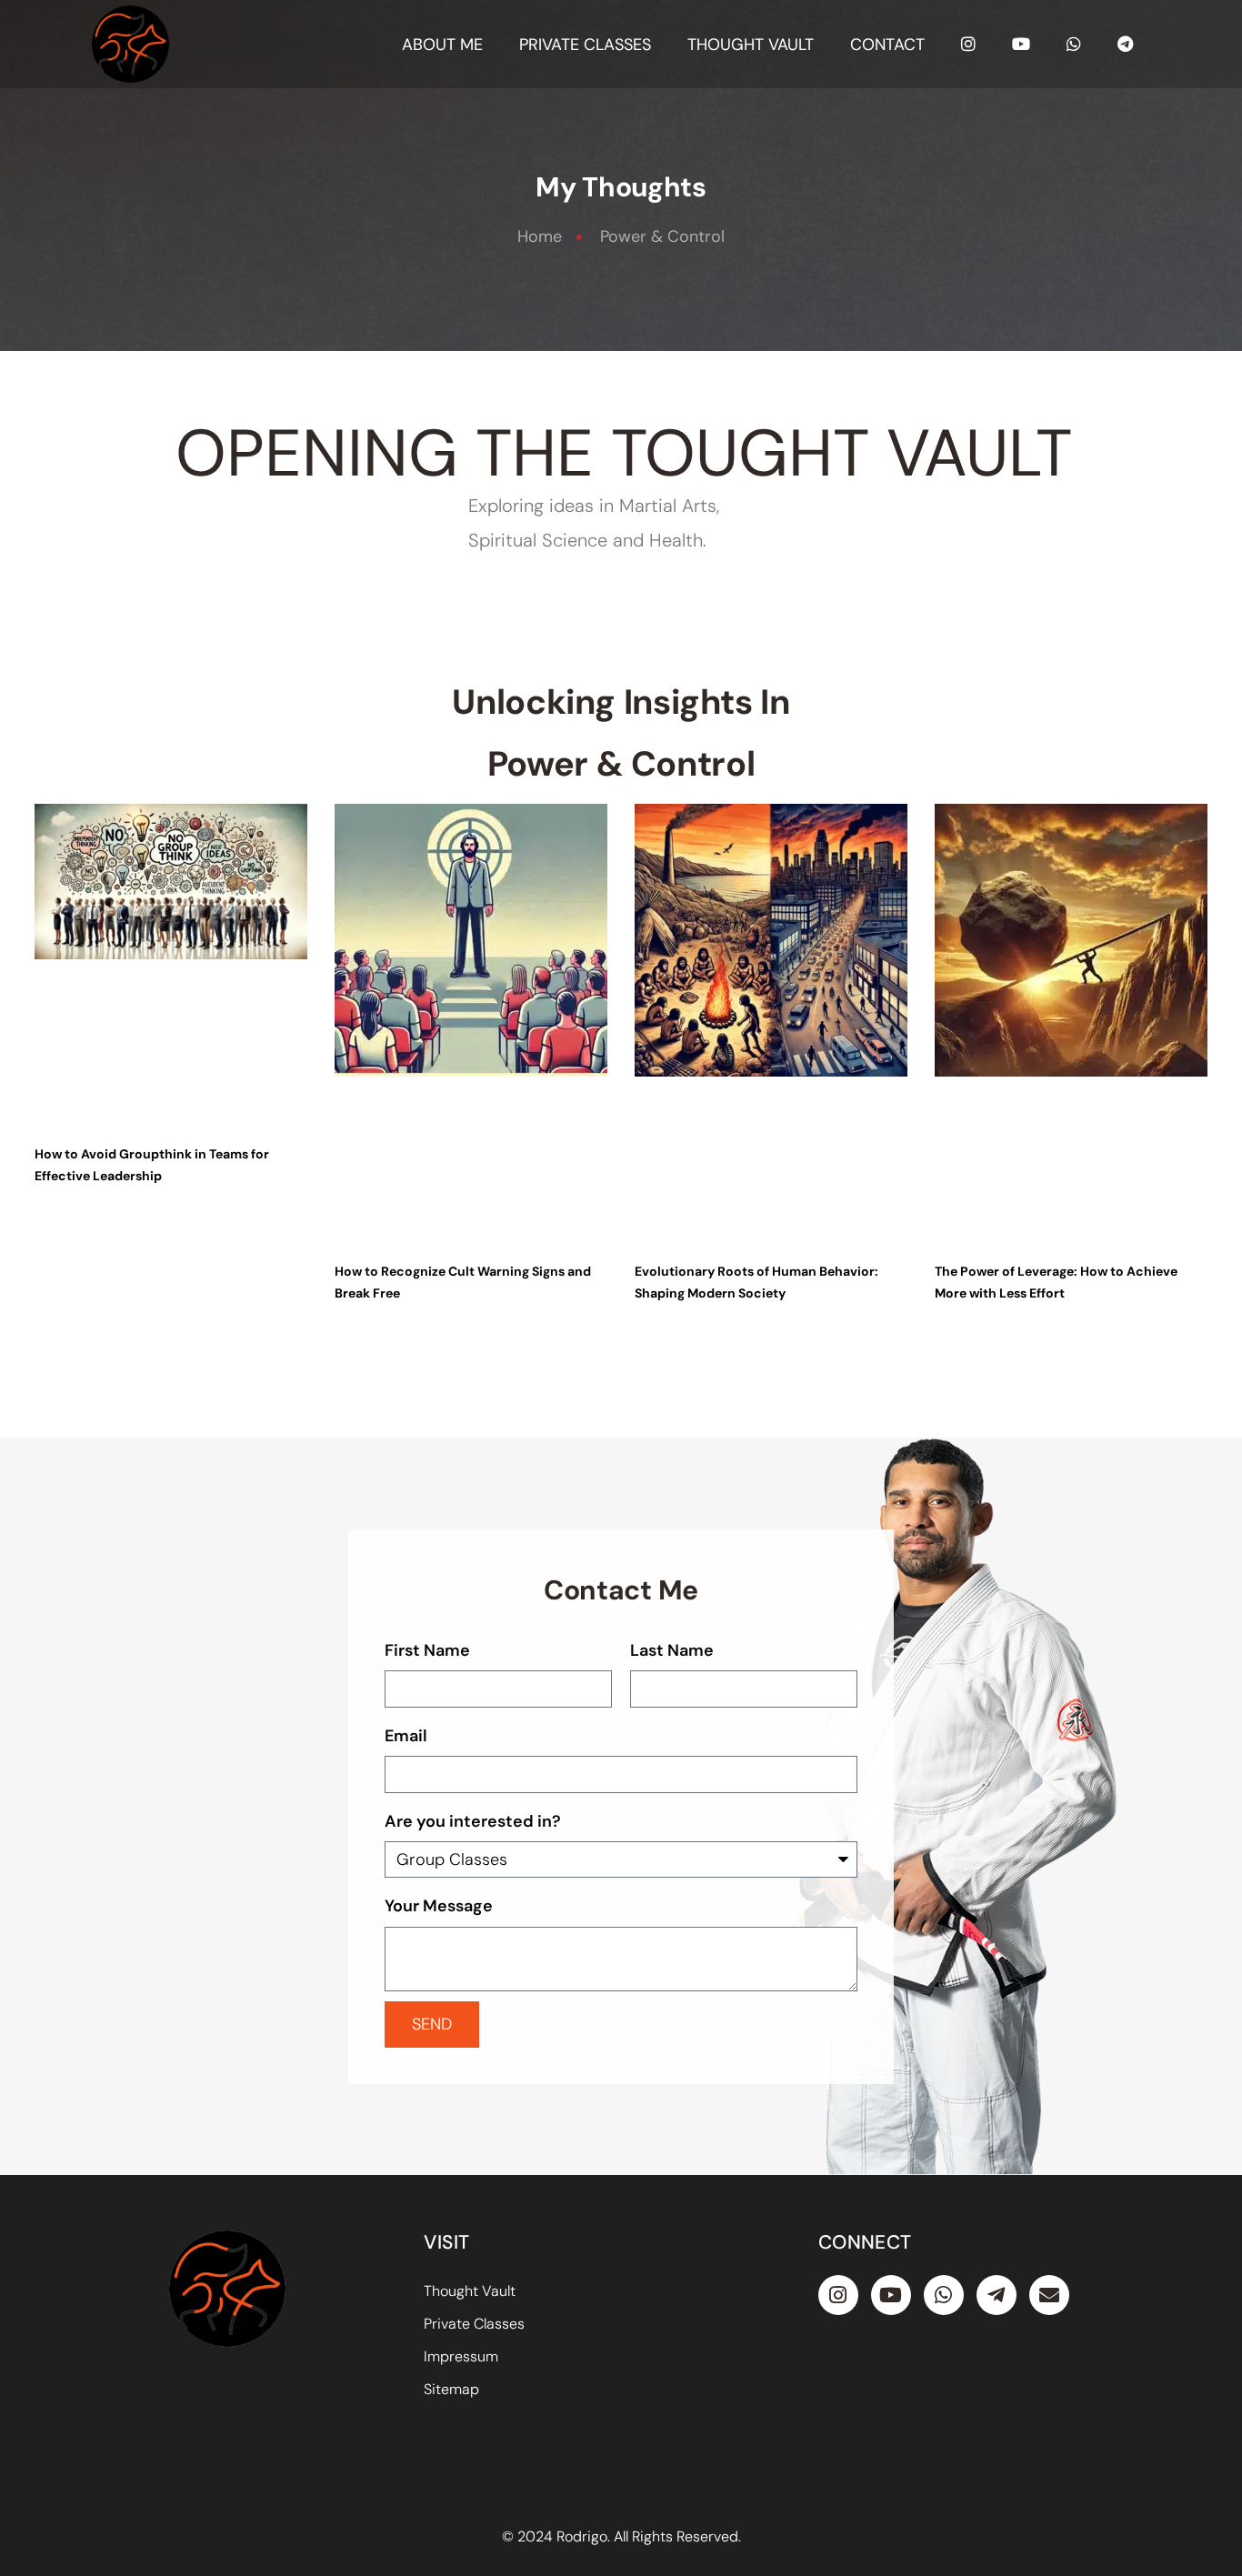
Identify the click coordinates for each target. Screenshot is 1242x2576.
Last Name (672, 1650)
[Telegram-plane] (997, 2295)
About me (442, 45)
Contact (887, 45)
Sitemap (451, 2389)
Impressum (461, 2356)
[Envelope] (1049, 2295)
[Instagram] (838, 2295)
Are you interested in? (473, 1821)
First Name (427, 1650)
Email (406, 1736)
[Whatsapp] (944, 2295)
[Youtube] (891, 2295)
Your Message (439, 1906)
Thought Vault (751, 45)
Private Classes (585, 45)
